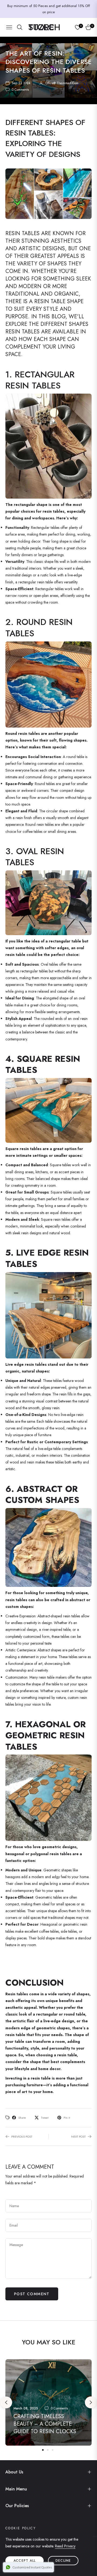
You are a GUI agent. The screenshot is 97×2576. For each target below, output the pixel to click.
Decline (63, 2561)
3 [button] (53, 2450)
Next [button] (91, 2402)
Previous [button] (6, 2402)
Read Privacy (65, 2546)
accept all (25, 2561)
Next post (78, 2136)
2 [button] (48, 2450)
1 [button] (43, 2450)
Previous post (22, 2136)
